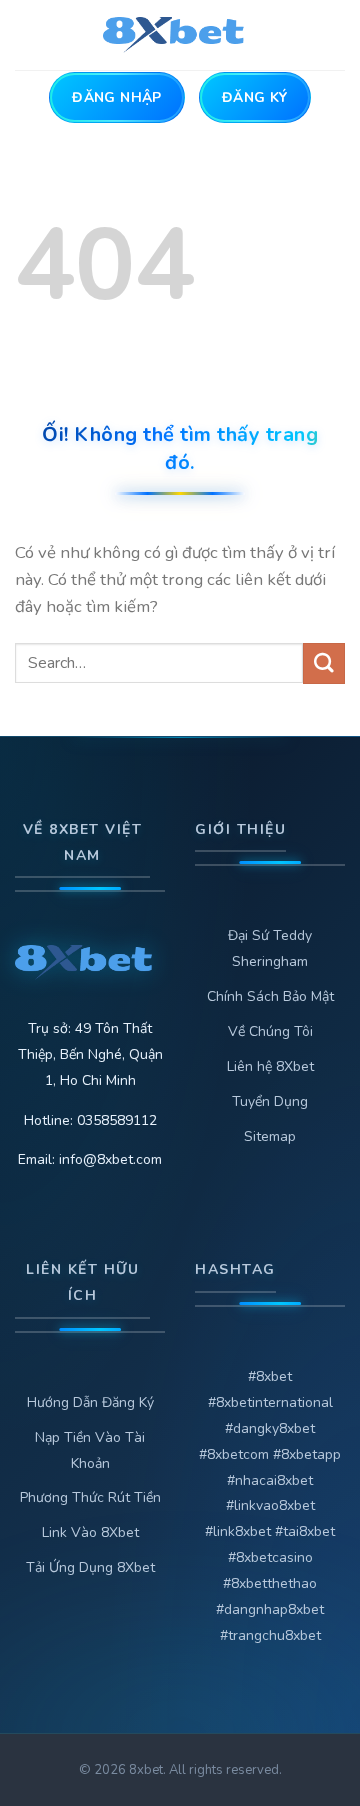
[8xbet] (180, 35)
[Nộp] (324, 663)
